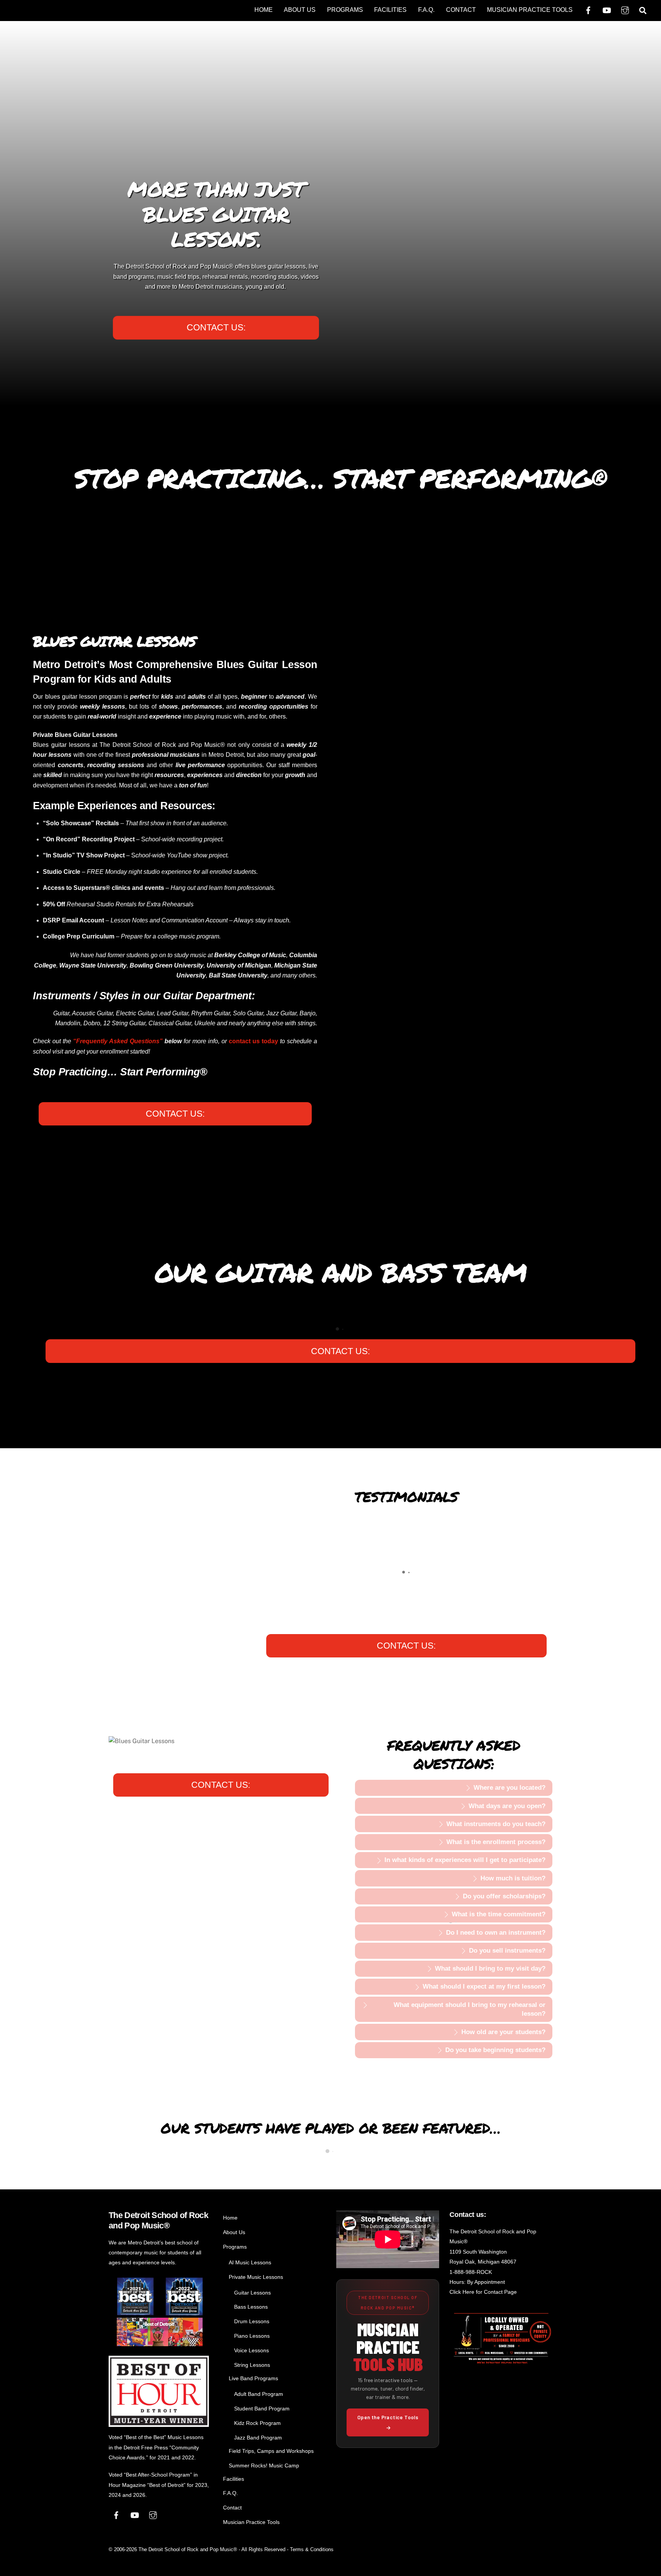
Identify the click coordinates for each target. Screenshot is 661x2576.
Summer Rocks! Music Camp (264, 2465)
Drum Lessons (252, 2321)
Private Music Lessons (256, 2277)
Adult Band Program (259, 2394)
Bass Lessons (251, 2307)
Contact (461, 10)
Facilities (390, 10)
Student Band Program (262, 2408)
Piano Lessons (252, 2336)
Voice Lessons (252, 2350)
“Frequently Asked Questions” (118, 1041)
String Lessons (252, 2365)
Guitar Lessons (252, 2293)
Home (264, 10)
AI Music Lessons (250, 2262)
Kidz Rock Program (257, 2423)
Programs (345, 10)
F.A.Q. (426, 10)
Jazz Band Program (258, 2438)
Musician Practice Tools (530, 10)
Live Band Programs (253, 2378)
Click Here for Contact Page (483, 2292)
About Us (300, 10)
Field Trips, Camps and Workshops (271, 2451)
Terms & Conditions (312, 2549)
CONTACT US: (216, 327)
